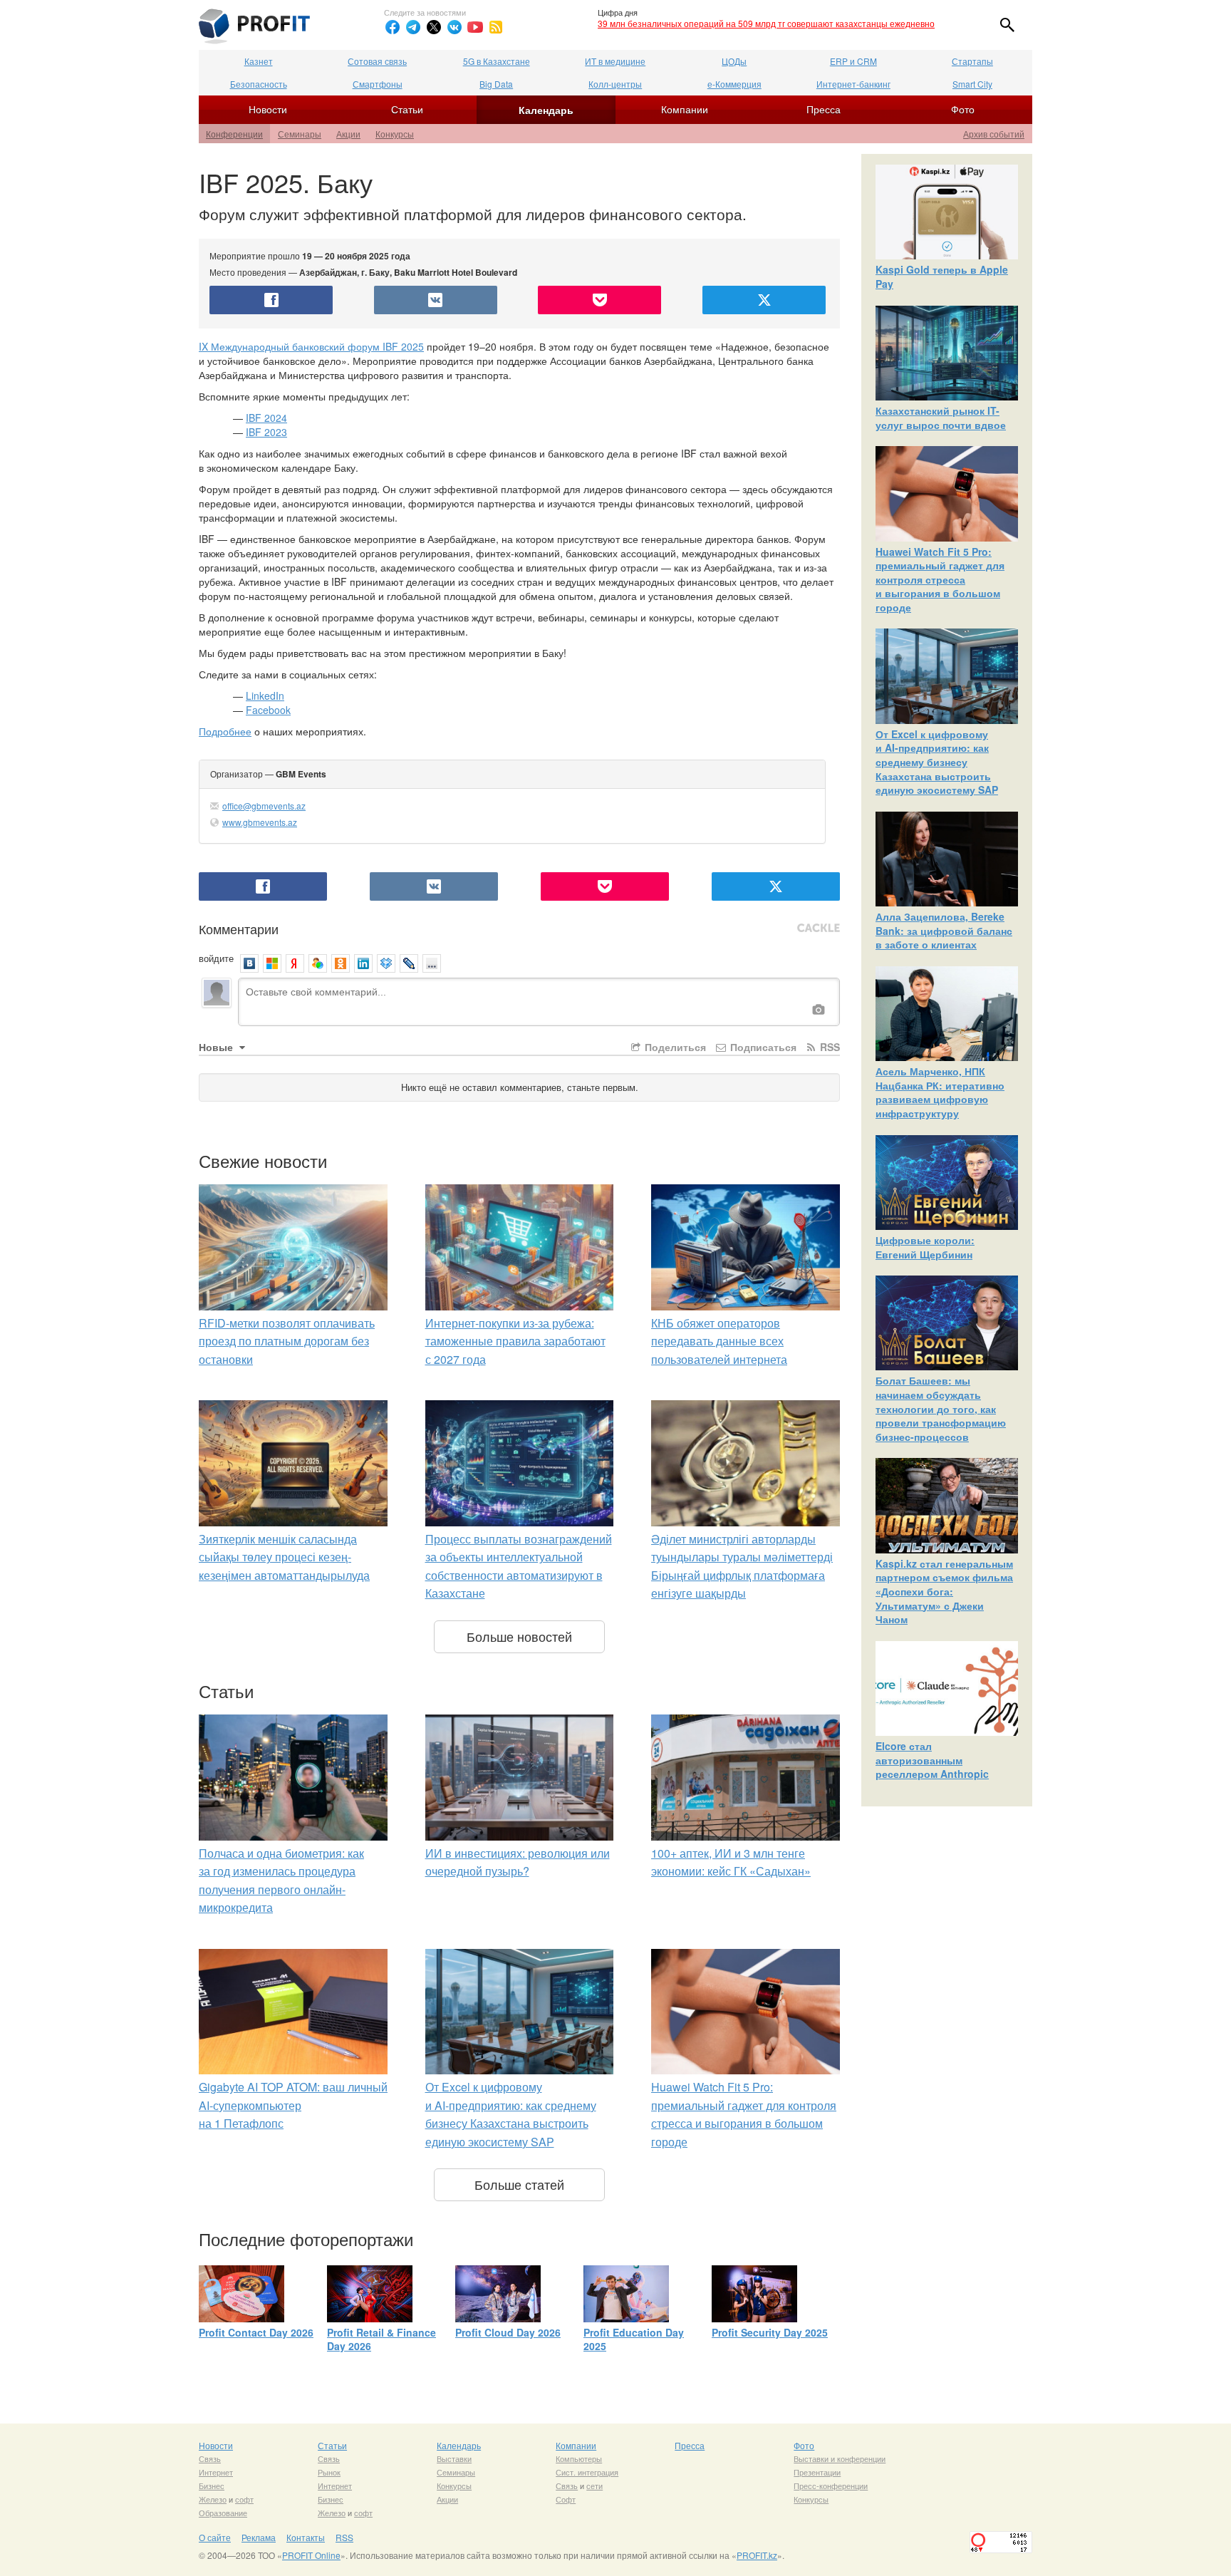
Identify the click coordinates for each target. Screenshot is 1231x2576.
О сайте (215, 2537)
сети (594, 2486)
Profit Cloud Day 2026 (508, 2332)
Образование (223, 2513)
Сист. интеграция (587, 2472)
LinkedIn (265, 695)
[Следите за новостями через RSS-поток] (496, 27)
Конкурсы (395, 134)
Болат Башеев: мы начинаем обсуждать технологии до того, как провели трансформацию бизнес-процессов (941, 1408)
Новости (268, 109)
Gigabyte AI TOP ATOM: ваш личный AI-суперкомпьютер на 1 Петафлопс (293, 2105)
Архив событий (994, 134)
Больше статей (519, 2184)
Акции (348, 134)
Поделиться (674, 1047)
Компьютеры (579, 2458)
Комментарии (239, 929)
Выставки (454, 2458)
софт (244, 2499)
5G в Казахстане (497, 61)
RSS (829, 1047)
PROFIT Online (311, 2555)
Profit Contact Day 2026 (256, 2332)
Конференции (234, 134)
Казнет (259, 61)
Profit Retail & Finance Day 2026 (381, 2339)
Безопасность (259, 84)
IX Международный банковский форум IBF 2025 (311, 346)
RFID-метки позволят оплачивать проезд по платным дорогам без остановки (287, 1341)
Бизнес (212, 2486)
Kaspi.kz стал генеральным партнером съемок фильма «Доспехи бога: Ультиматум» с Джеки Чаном (944, 1591)
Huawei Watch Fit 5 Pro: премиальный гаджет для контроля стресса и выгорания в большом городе (940, 579)
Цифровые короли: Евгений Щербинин (925, 1247)
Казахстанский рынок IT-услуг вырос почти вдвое (941, 418)
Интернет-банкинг (853, 84)
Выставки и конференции (840, 2458)
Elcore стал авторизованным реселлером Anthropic (932, 1760)
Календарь (546, 110)
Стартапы (972, 61)
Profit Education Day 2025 (634, 2339)
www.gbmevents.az (260, 822)
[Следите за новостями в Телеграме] (413, 27)
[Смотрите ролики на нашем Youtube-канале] (475, 27)
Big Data (496, 84)
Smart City (972, 84)
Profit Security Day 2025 (770, 2332)
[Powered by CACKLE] (819, 929)
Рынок (329, 2472)
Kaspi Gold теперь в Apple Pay (942, 276)
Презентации (817, 2472)
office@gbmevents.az (264, 806)
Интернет (216, 2472)
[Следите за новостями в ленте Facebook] (393, 27)
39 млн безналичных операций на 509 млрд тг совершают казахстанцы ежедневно (766, 23)
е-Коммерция (734, 84)
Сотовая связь (377, 61)
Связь (210, 2458)
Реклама (259, 2537)
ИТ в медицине (615, 61)
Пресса (824, 109)
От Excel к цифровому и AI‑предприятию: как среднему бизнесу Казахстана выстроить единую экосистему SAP (937, 762)
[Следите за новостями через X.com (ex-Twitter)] (434, 27)
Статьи (407, 109)
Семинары (300, 134)
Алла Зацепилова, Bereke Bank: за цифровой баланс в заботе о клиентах (944, 930)
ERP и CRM (853, 61)
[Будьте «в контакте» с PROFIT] (455, 27)
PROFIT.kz (757, 2555)
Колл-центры (615, 84)
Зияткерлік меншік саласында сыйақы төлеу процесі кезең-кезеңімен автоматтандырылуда (284, 1557)
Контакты (306, 2537)
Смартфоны (378, 84)
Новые (217, 1047)
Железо (213, 2499)
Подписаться (762, 1047)
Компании (685, 109)
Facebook (268, 710)
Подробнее (225, 731)
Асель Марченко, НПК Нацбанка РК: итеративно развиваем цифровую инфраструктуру (940, 1092)
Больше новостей (519, 1636)
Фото (963, 109)
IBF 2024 (266, 418)
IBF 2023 (266, 432)
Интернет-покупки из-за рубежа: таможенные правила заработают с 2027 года (515, 1341)
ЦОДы (734, 61)
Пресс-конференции (831, 2486)
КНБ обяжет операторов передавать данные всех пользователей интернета (719, 1341)
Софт (566, 2499)
